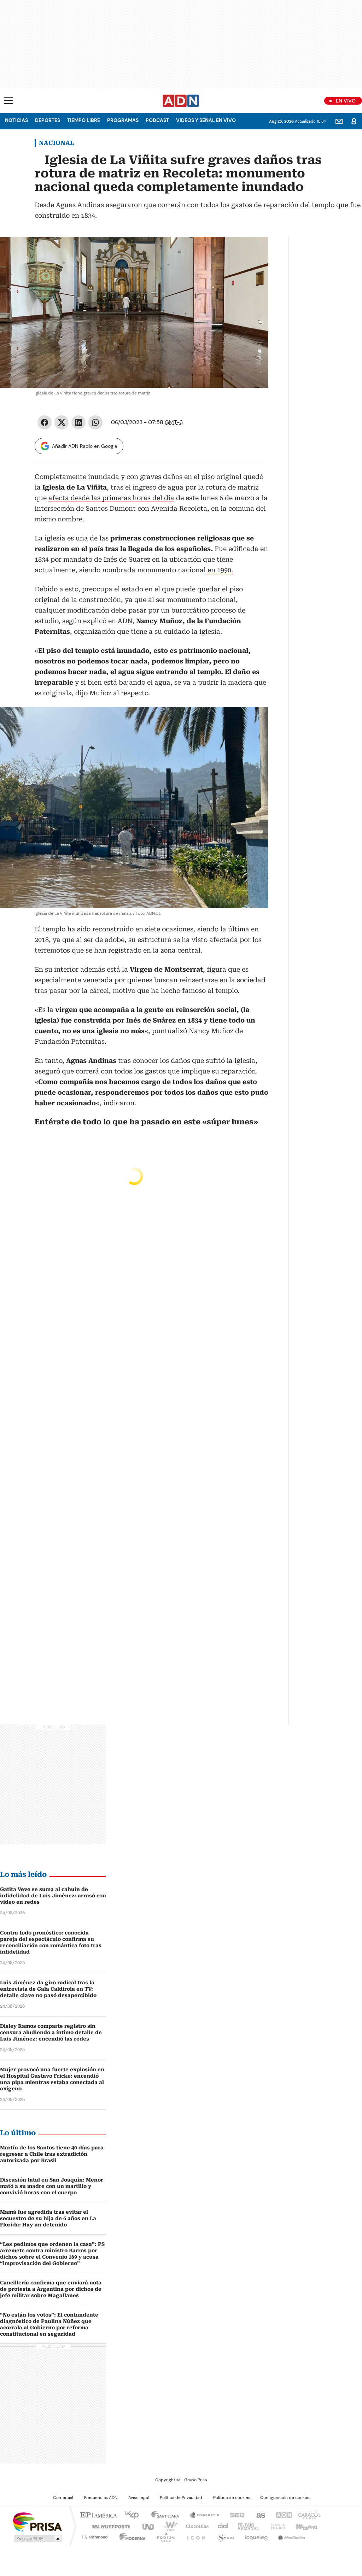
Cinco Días (195, 2526)
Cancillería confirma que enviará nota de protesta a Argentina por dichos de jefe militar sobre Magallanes (51, 2289)
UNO (146, 2526)
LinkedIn (78, 422)
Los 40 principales (129, 2514)
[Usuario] (354, 121)
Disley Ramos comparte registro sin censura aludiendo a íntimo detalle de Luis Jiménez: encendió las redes (51, 2032)
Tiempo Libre (84, 120)
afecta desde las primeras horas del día (111, 498)
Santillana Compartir (201, 2514)
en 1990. (219, 570)
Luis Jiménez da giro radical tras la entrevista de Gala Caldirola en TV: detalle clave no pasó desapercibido (48, 1989)
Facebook (45, 422)
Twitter (62, 422)
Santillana (162, 2514)
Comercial (63, 2498)
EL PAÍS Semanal (246, 2526)
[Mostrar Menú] (8, 100)
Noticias (16, 120)
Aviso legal (139, 2498)
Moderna (131, 2536)
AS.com (259, 2514)
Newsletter (339, 121)
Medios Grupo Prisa (37, 2539)
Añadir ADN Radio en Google (85, 446)
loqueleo (256, 2536)
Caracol (309, 2514)
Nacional (56, 143)
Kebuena (306, 2526)
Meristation (291, 2536)
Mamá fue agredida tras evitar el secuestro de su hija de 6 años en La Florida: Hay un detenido (48, 2218)
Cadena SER (235, 2514)
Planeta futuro (276, 2526)
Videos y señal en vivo (206, 120)
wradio (167, 2526)
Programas (123, 120)
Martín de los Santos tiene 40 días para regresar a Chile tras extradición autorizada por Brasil (52, 2154)
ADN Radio (181, 101)
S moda (224, 2536)
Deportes (48, 120)
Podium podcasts (164, 2536)
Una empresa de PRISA (37, 2521)
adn (283, 2514)
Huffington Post (108, 2526)
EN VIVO (346, 101)
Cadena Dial (221, 2526)
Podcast (157, 120)
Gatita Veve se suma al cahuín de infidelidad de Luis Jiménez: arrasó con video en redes (53, 1896)
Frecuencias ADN (101, 2498)
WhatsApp (95, 422)
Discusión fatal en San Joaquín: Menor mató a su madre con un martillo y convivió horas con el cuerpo (52, 2186)
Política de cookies (232, 2498)
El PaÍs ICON (194, 2536)
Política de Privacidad (181, 2498)
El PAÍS (98, 2514)
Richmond (95, 2536)
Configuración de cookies (285, 2498)
